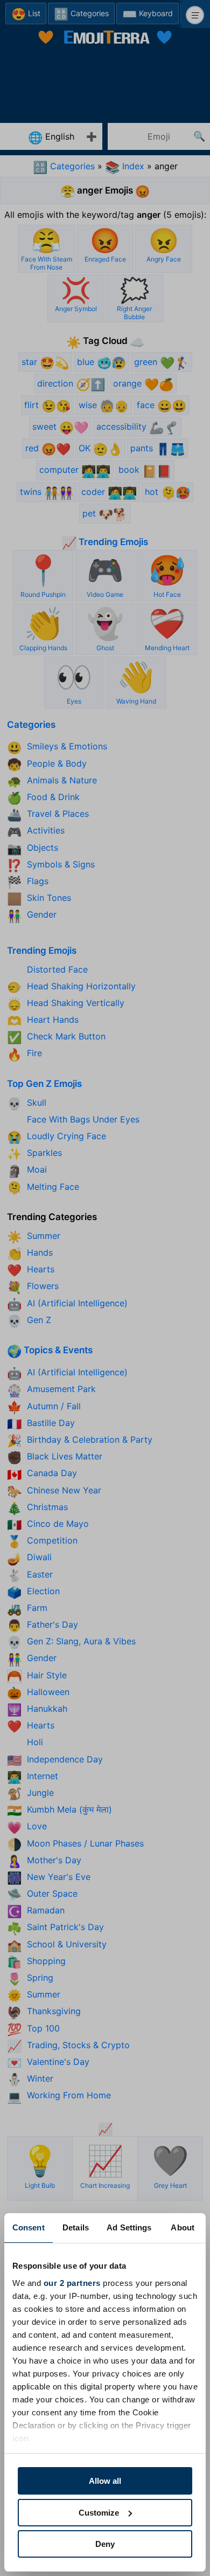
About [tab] (183, 2227)
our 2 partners (72, 2283)
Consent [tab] (29, 2227)
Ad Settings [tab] (129, 2227)
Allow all (105, 2481)
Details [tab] (76, 2227)
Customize (99, 2513)
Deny (105, 2544)
